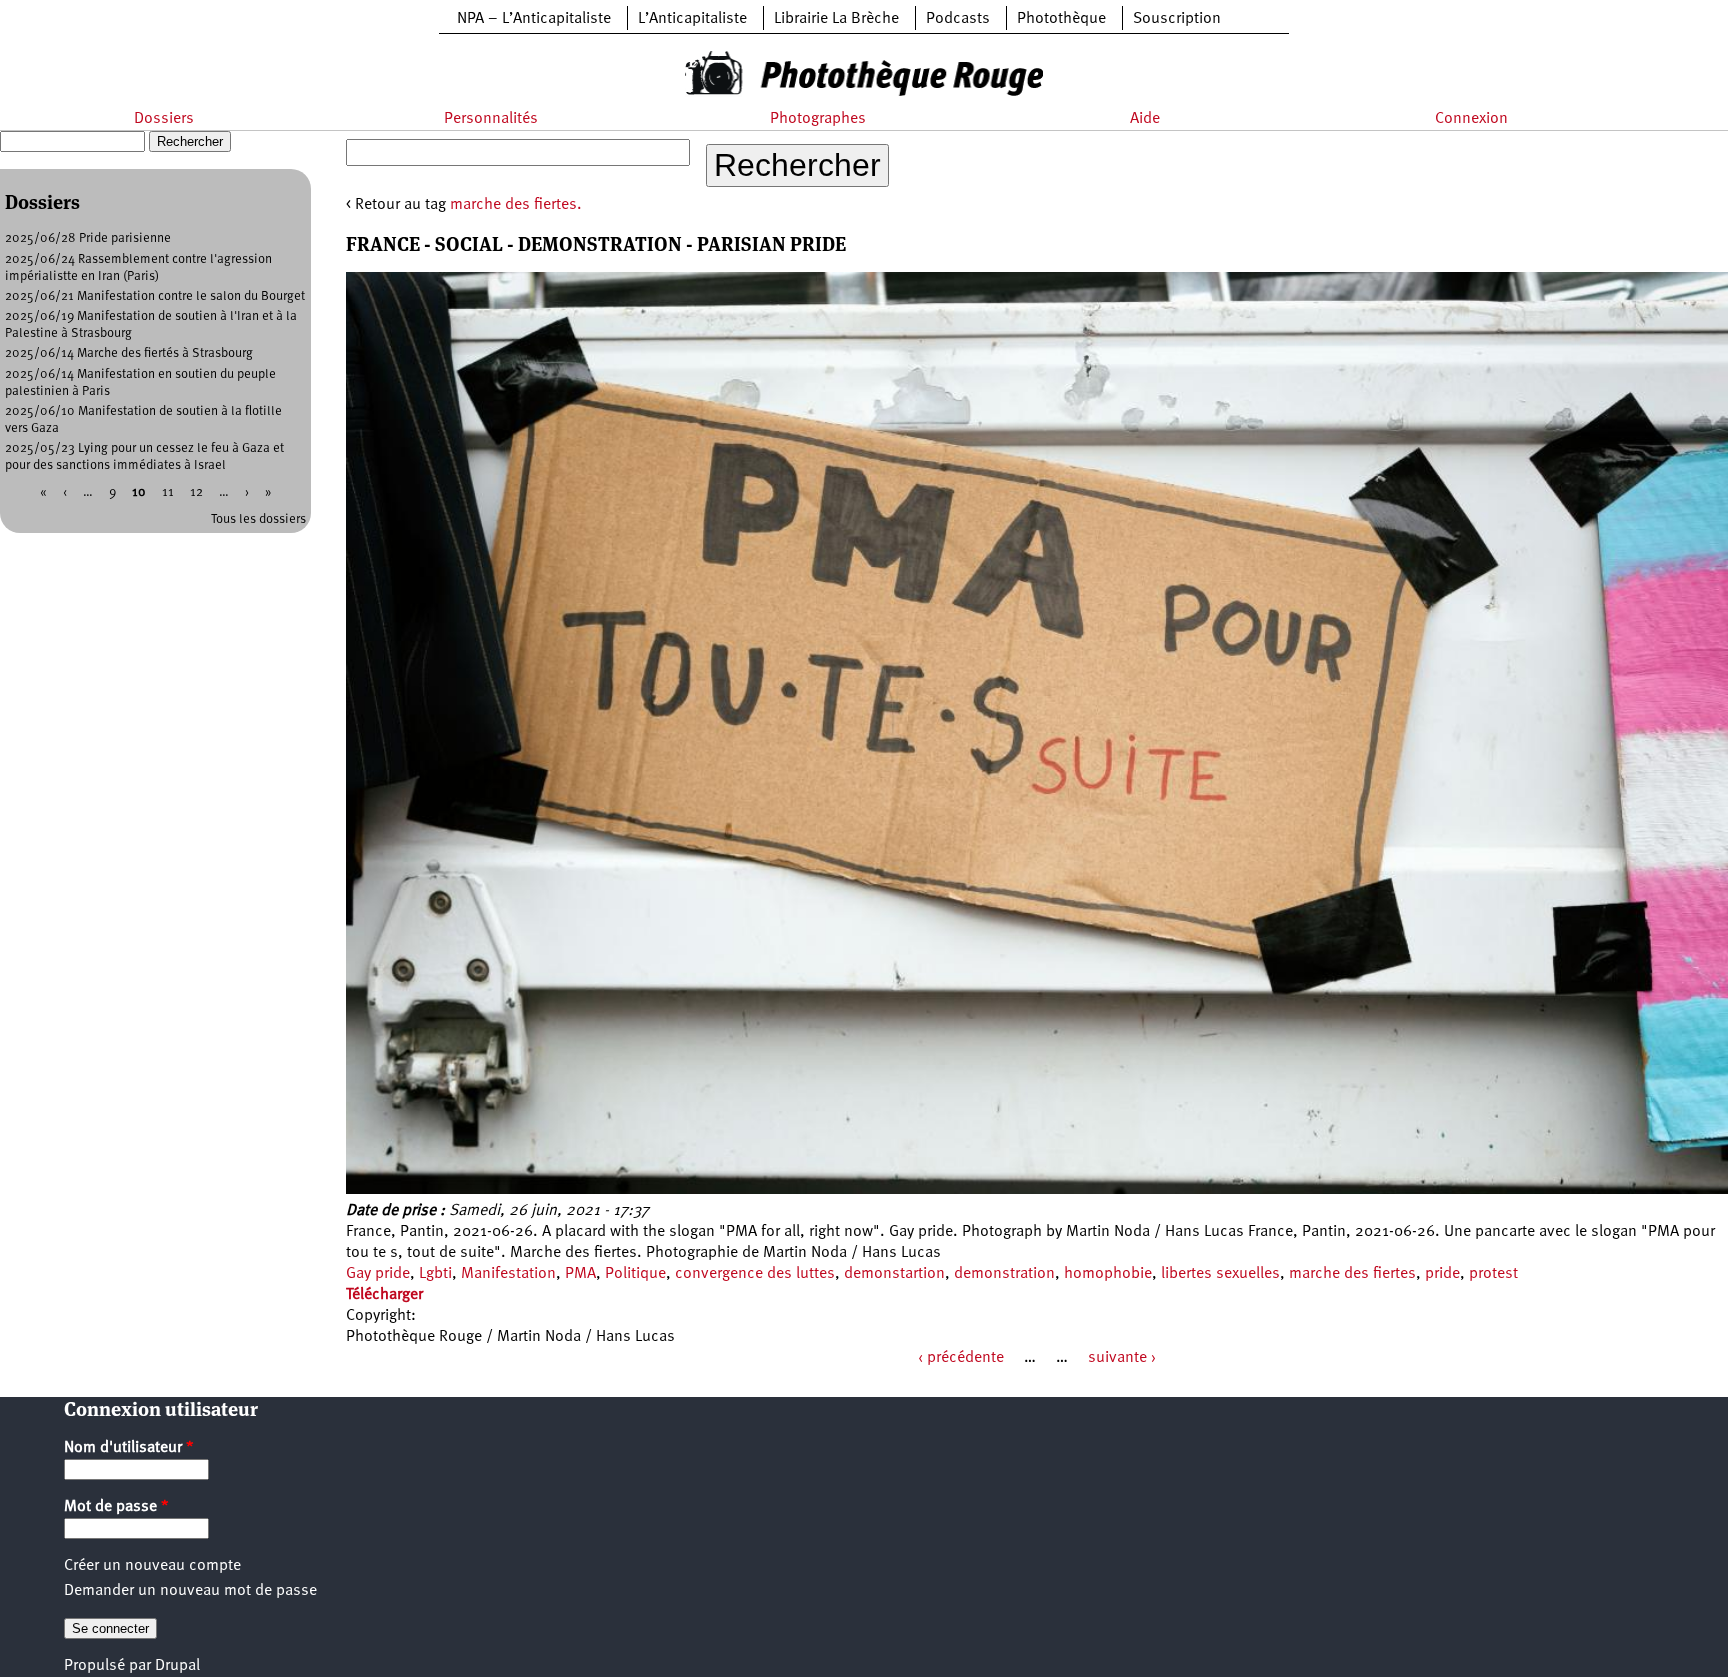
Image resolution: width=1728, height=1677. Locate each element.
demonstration (1004, 1274)
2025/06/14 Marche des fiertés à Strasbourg (129, 353)
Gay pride (378, 1274)
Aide (1145, 119)
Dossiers (164, 119)
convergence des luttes (755, 1274)
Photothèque (1061, 19)
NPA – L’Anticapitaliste (534, 19)
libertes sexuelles (1220, 1274)
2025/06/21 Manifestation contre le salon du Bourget (155, 296)
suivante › (1122, 1358)
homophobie (1108, 1274)
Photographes (818, 119)
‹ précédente (961, 1358)
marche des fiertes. (516, 205)
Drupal (177, 1666)
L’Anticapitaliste (692, 19)
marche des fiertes (1352, 1274)
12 (196, 492)
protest (1493, 1274)
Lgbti (435, 1274)
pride (1442, 1274)
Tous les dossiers (258, 519)
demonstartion (894, 1274)
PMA (580, 1274)
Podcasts (958, 19)
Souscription (1177, 19)
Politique (635, 1274)
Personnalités (491, 119)
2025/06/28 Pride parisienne (88, 238)
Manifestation (508, 1274)
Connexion (1471, 119)
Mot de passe (116, 1507)
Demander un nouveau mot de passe (190, 1591)
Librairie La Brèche (836, 19)
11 (168, 492)
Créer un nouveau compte (152, 1566)
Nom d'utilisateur (129, 1448)
